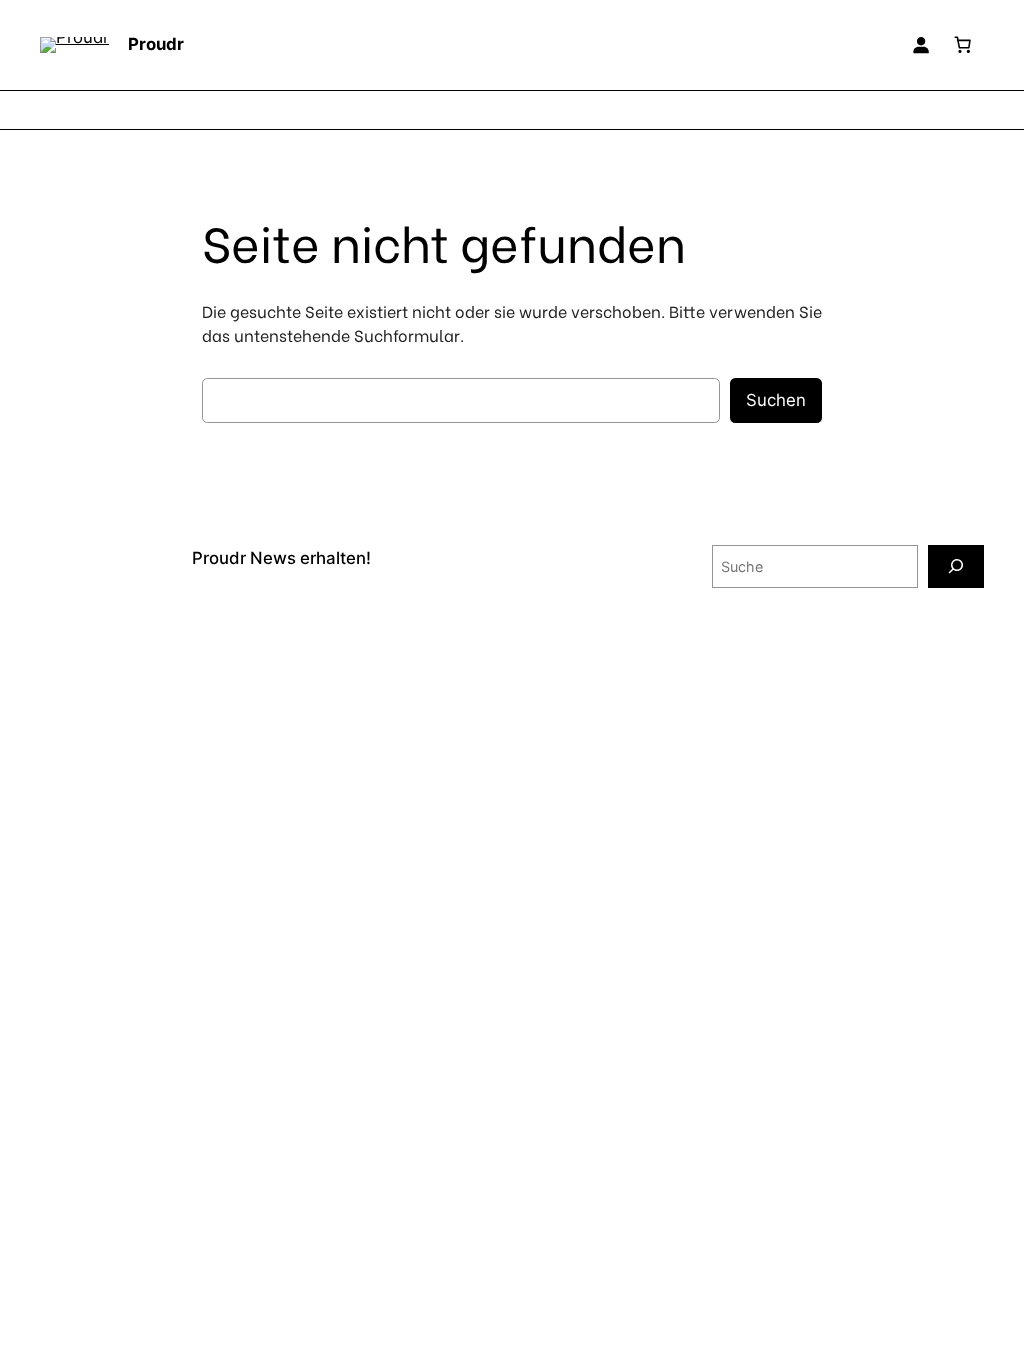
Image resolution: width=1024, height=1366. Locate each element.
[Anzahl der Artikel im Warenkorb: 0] (963, 45)
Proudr (156, 44)
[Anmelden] (921, 45)
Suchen (776, 400)
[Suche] (956, 566)
